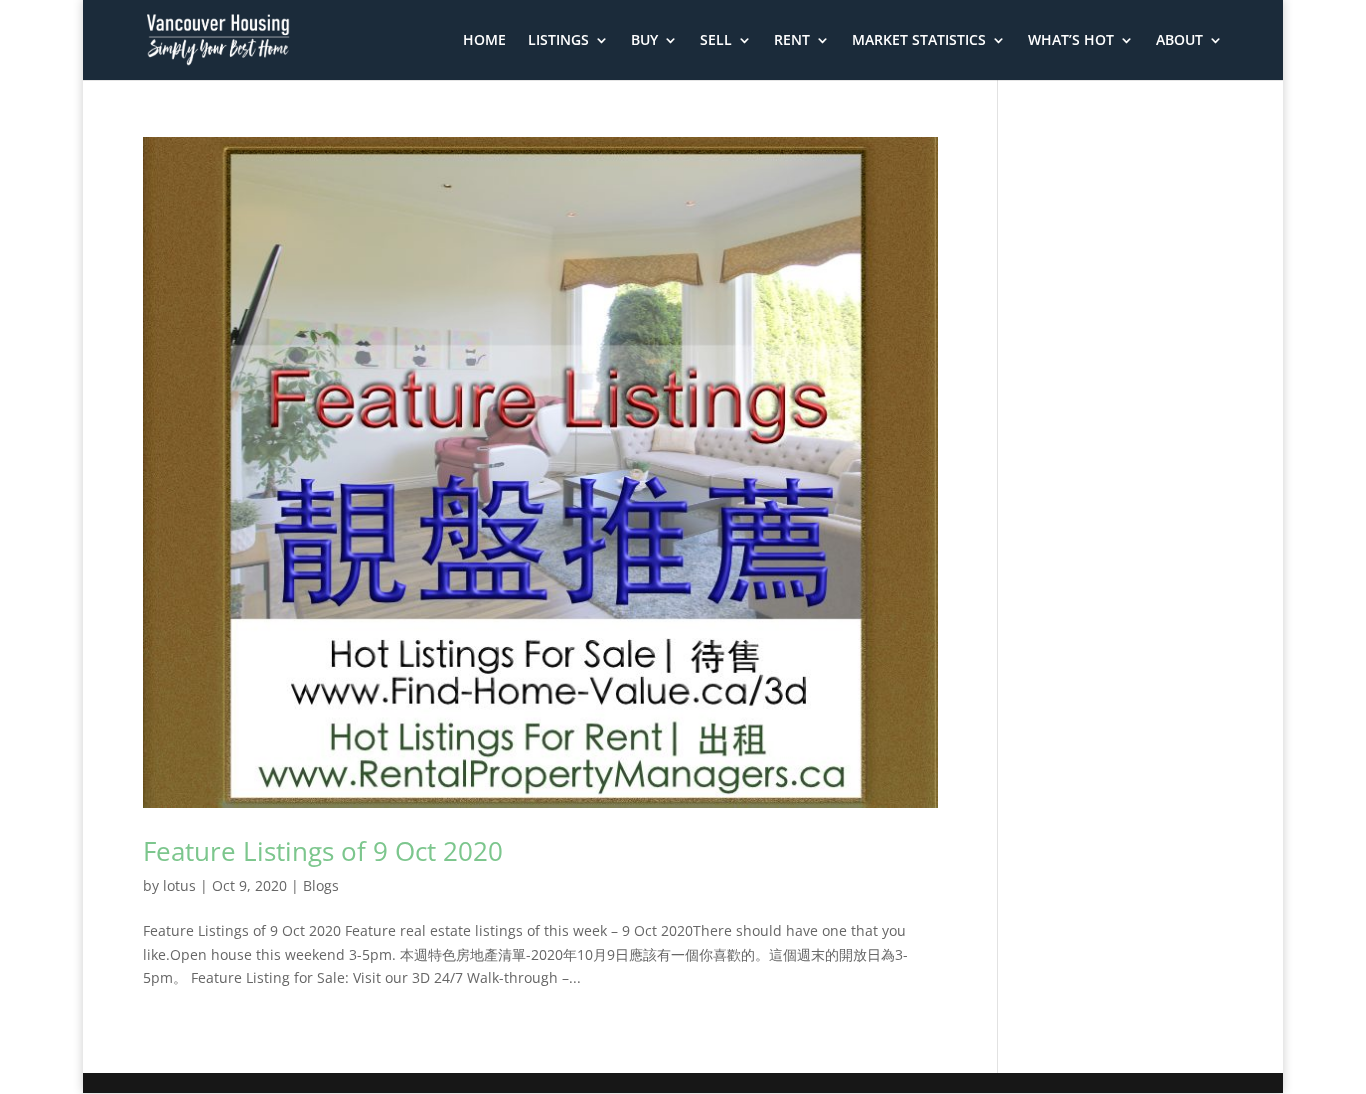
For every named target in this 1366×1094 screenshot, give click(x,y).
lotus (179, 885)
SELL (716, 41)
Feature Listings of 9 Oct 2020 (323, 851)
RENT (792, 41)
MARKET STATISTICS (919, 41)
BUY (644, 41)
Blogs (321, 885)
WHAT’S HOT (1071, 41)
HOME (484, 41)
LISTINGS (558, 41)
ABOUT (1179, 41)
